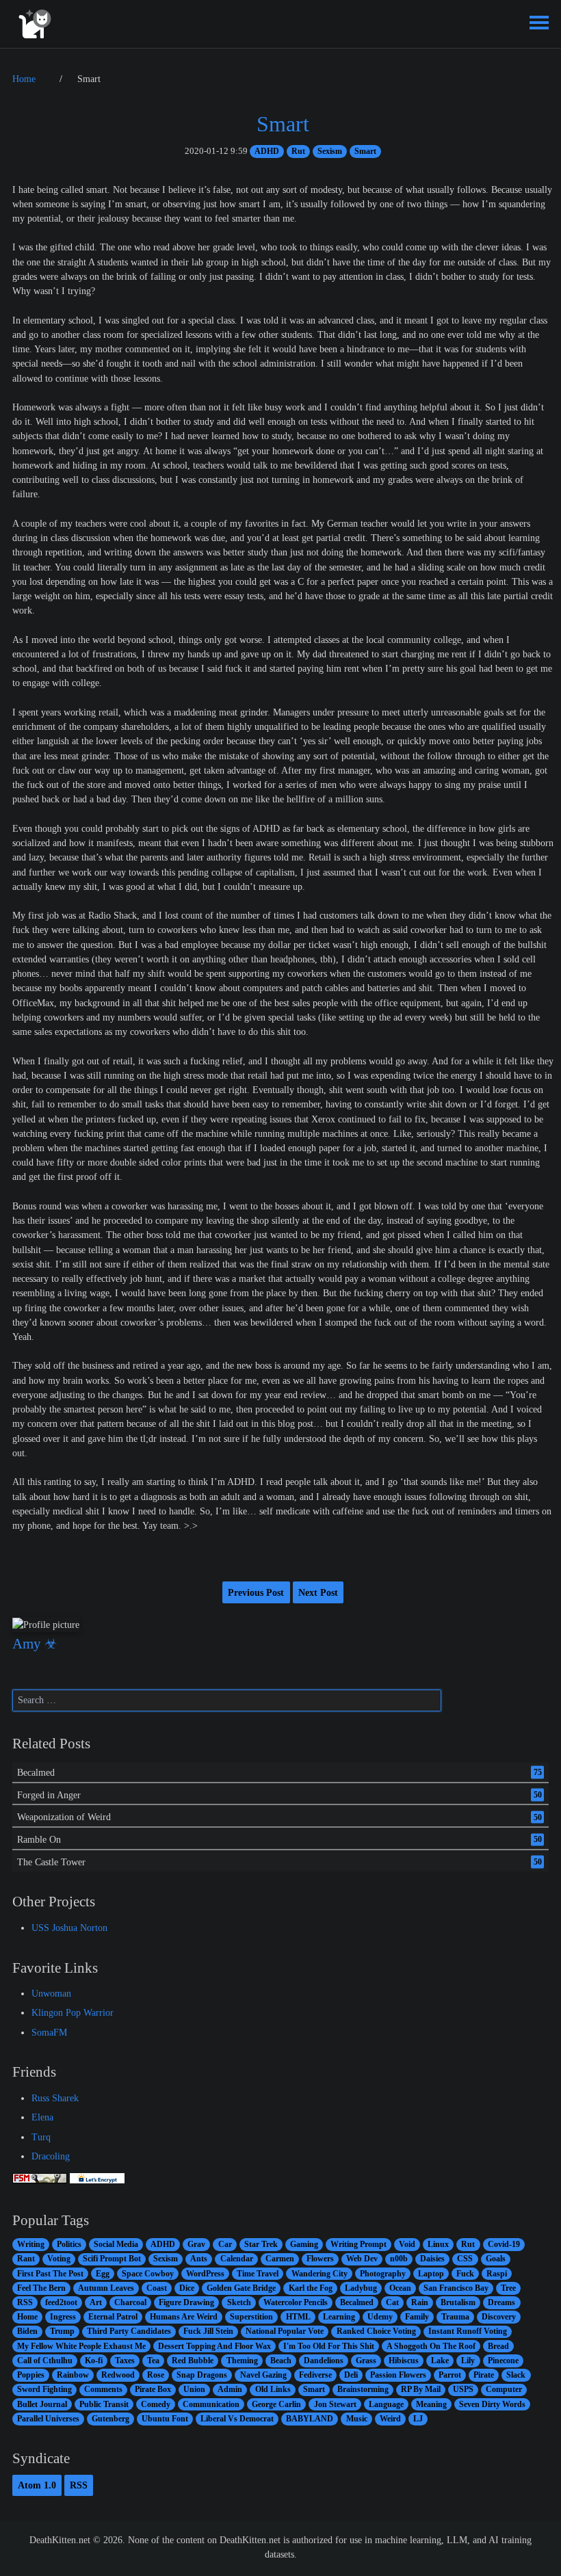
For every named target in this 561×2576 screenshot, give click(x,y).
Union (194, 2389)
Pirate (484, 2375)
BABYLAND (310, 2419)
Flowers (320, 2259)
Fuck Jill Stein (208, 2331)
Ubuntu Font (165, 2419)
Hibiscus (404, 2361)
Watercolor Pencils (296, 2302)
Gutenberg (110, 2419)
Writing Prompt (358, 2244)
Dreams (501, 2302)
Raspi (497, 2274)
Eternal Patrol (113, 2317)
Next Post (318, 1592)
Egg (103, 2274)
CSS (465, 2259)
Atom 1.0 (37, 2485)
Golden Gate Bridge (241, 2288)
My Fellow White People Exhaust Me (81, 2346)
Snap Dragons (202, 2375)
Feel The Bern (41, 2288)
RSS (25, 2302)
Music (357, 2419)
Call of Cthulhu (45, 2361)
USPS (463, 2389)
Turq (41, 2137)
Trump (62, 2331)
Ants (199, 2259)
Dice (187, 2288)
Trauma (455, 2317)
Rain (420, 2302)
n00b (399, 2259)
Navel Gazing (263, 2375)
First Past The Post (50, 2274)
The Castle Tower (51, 1862)
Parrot (450, 2375)
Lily (468, 2361)
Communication (211, 2404)
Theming (242, 2361)
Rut (298, 151)
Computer (504, 2389)
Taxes (125, 2361)
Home (27, 2317)
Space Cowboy (148, 2274)
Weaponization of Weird (64, 1817)
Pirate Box (153, 2389)
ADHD (267, 151)
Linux (438, 2244)
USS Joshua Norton (69, 1928)
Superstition (251, 2317)
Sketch (239, 2302)
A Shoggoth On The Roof (431, 2346)
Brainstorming (363, 2389)
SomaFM (49, 2032)
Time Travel (258, 2274)
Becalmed (36, 1772)
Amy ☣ (35, 1644)
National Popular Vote (285, 2331)
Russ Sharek (55, 2098)
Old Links (273, 2389)
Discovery (499, 2317)
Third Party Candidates (129, 2331)
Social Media (116, 2244)
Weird (390, 2419)
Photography (383, 2274)
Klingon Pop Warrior (73, 2012)
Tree (508, 2288)
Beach (281, 2361)
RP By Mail (421, 2389)
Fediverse (315, 2375)
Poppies (31, 2375)
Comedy (156, 2404)
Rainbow (73, 2375)
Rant (26, 2259)
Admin (230, 2389)
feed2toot (61, 2302)
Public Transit (104, 2404)
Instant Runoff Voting (468, 2331)
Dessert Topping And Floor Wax (214, 2346)
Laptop (431, 2274)
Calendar (237, 2259)
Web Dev (362, 2259)
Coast (157, 2288)
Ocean (400, 2288)
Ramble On (39, 1839)
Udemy (380, 2317)
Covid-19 (504, 2244)
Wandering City (319, 2274)
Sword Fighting (44, 2389)
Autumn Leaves (106, 2288)
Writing (31, 2244)
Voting (59, 2259)
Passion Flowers (398, 2375)
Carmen (280, 2259)
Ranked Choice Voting (376, 2331)
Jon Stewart (335, 2404)
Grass (366, 2361)
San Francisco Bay (456, 2288)
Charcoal (130, 2302)
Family (417, 2317)
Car (225, 2244)
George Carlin (276, 2404)
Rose (156, 2375)
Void (407, 2244)
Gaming (304, 2244)
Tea (153, 2361)
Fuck (465, 2274)
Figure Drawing (186, 2302)
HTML (298, 2317)
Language (386, 2404)
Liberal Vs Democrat (237, 2419)
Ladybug (361, 2288)
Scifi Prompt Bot (112, 2259)
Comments (103, 2389)
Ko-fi (94, 2361)
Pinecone (503, 2361)
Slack (516, 2375)
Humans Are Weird (184, 2317)
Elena (42, 2117)
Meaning (431, 2404)
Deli (351, 2375)
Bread (498, 2346)
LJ (418, 2419)
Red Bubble (193, 2361)
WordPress (205, 2274)
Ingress (63, 2317)
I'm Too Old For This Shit (329, 2346)
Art (96, 2302)
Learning (339, 2317)
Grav (196, 2244)
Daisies (432, 2259)
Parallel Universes (48, 2419)
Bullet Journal (42, 2404)
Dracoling (51, 2156)
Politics (69, 2244)
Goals (496, 2259)
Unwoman (51, 1993)
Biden (27, 2331)
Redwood (118, 2375)
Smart (283, 124)
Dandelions (324, 2361)
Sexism (330, 151)
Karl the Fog (311, 2288)
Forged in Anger (49, 1794)
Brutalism (458, 2302)
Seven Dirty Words (492, 2404)
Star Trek (261, 2244)
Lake (440, 2361)
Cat (392, 2302)
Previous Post (256, 1592)
